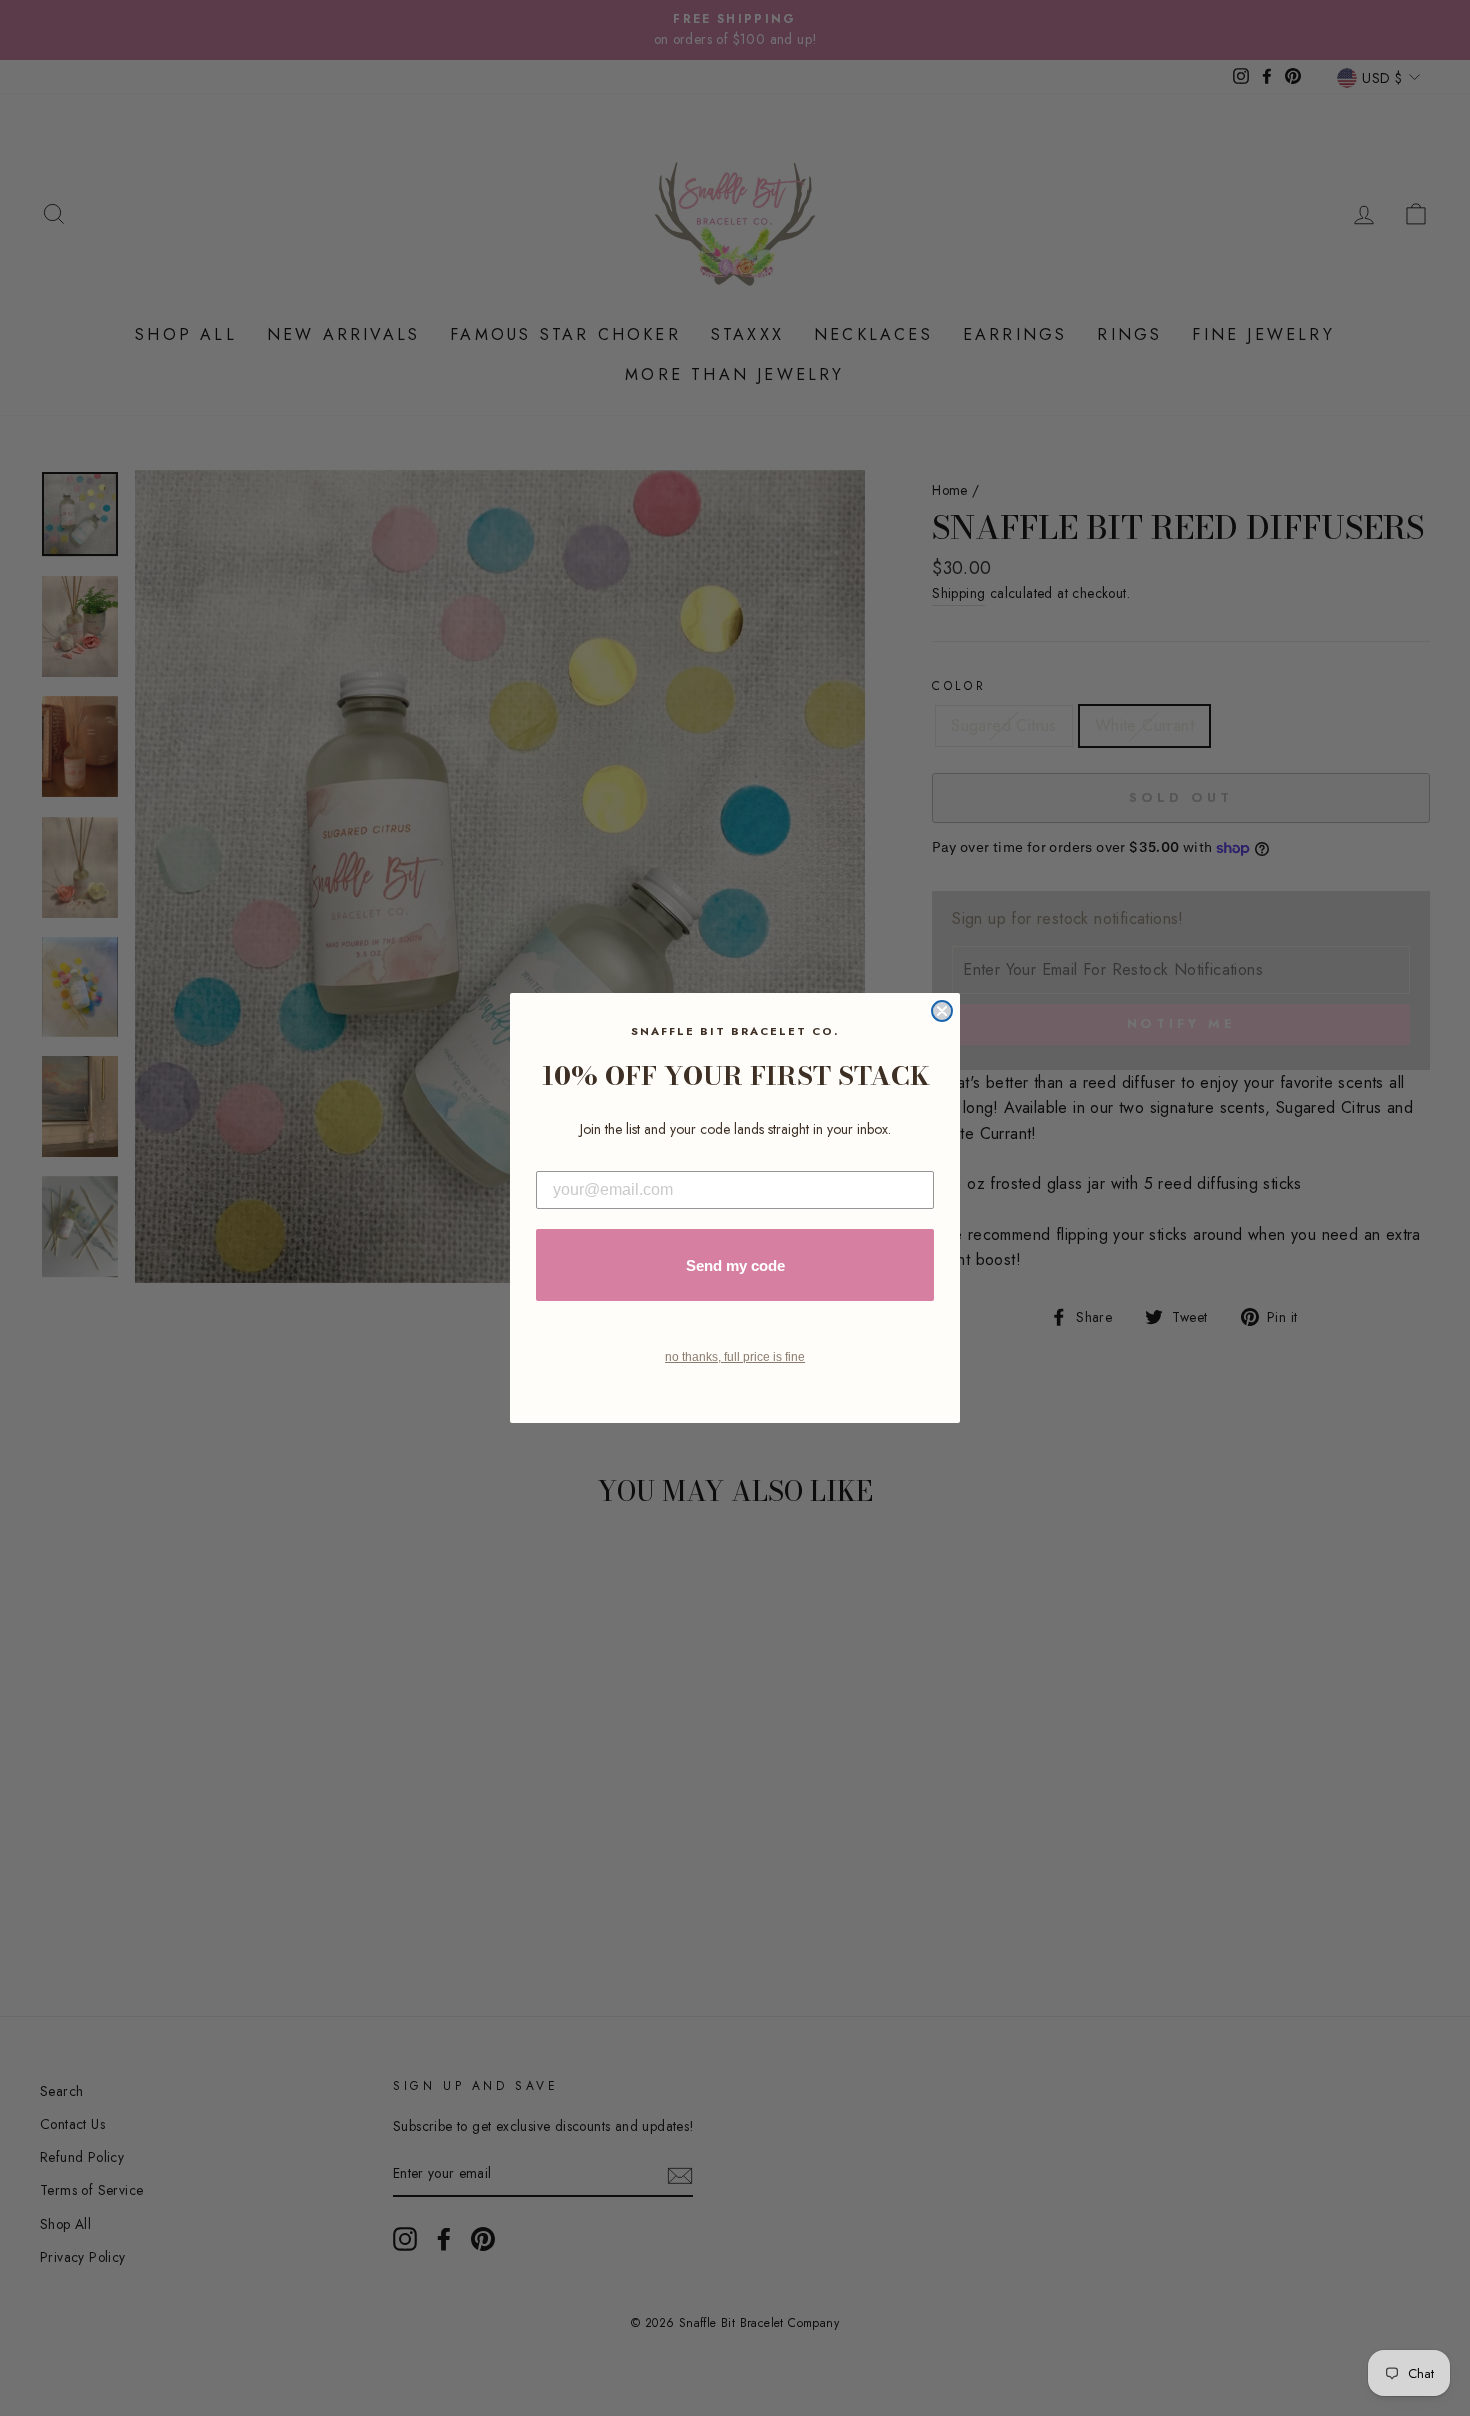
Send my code (735, 1265)
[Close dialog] (942, 1011)
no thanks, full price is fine (735, 1357)
